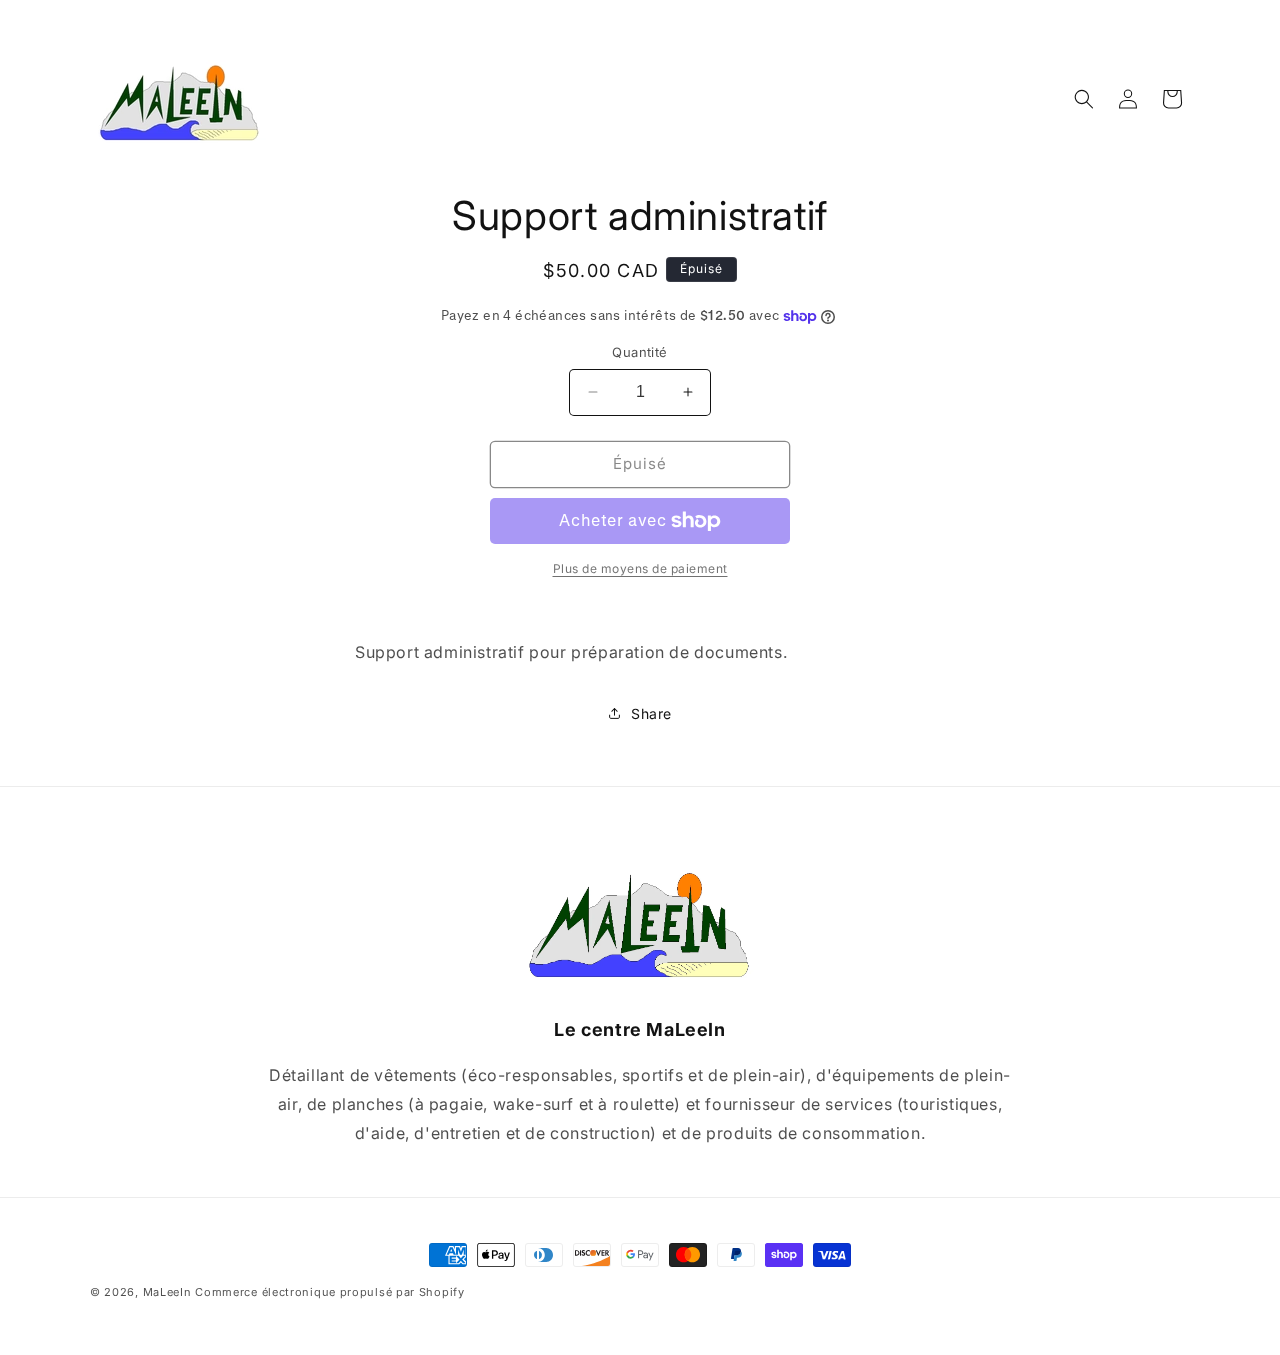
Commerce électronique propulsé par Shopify (329, 1292)
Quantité (639, 352)
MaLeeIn (167, 1292)
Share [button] (651, 713)
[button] (1084, 99)
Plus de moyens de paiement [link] (640, 568)
